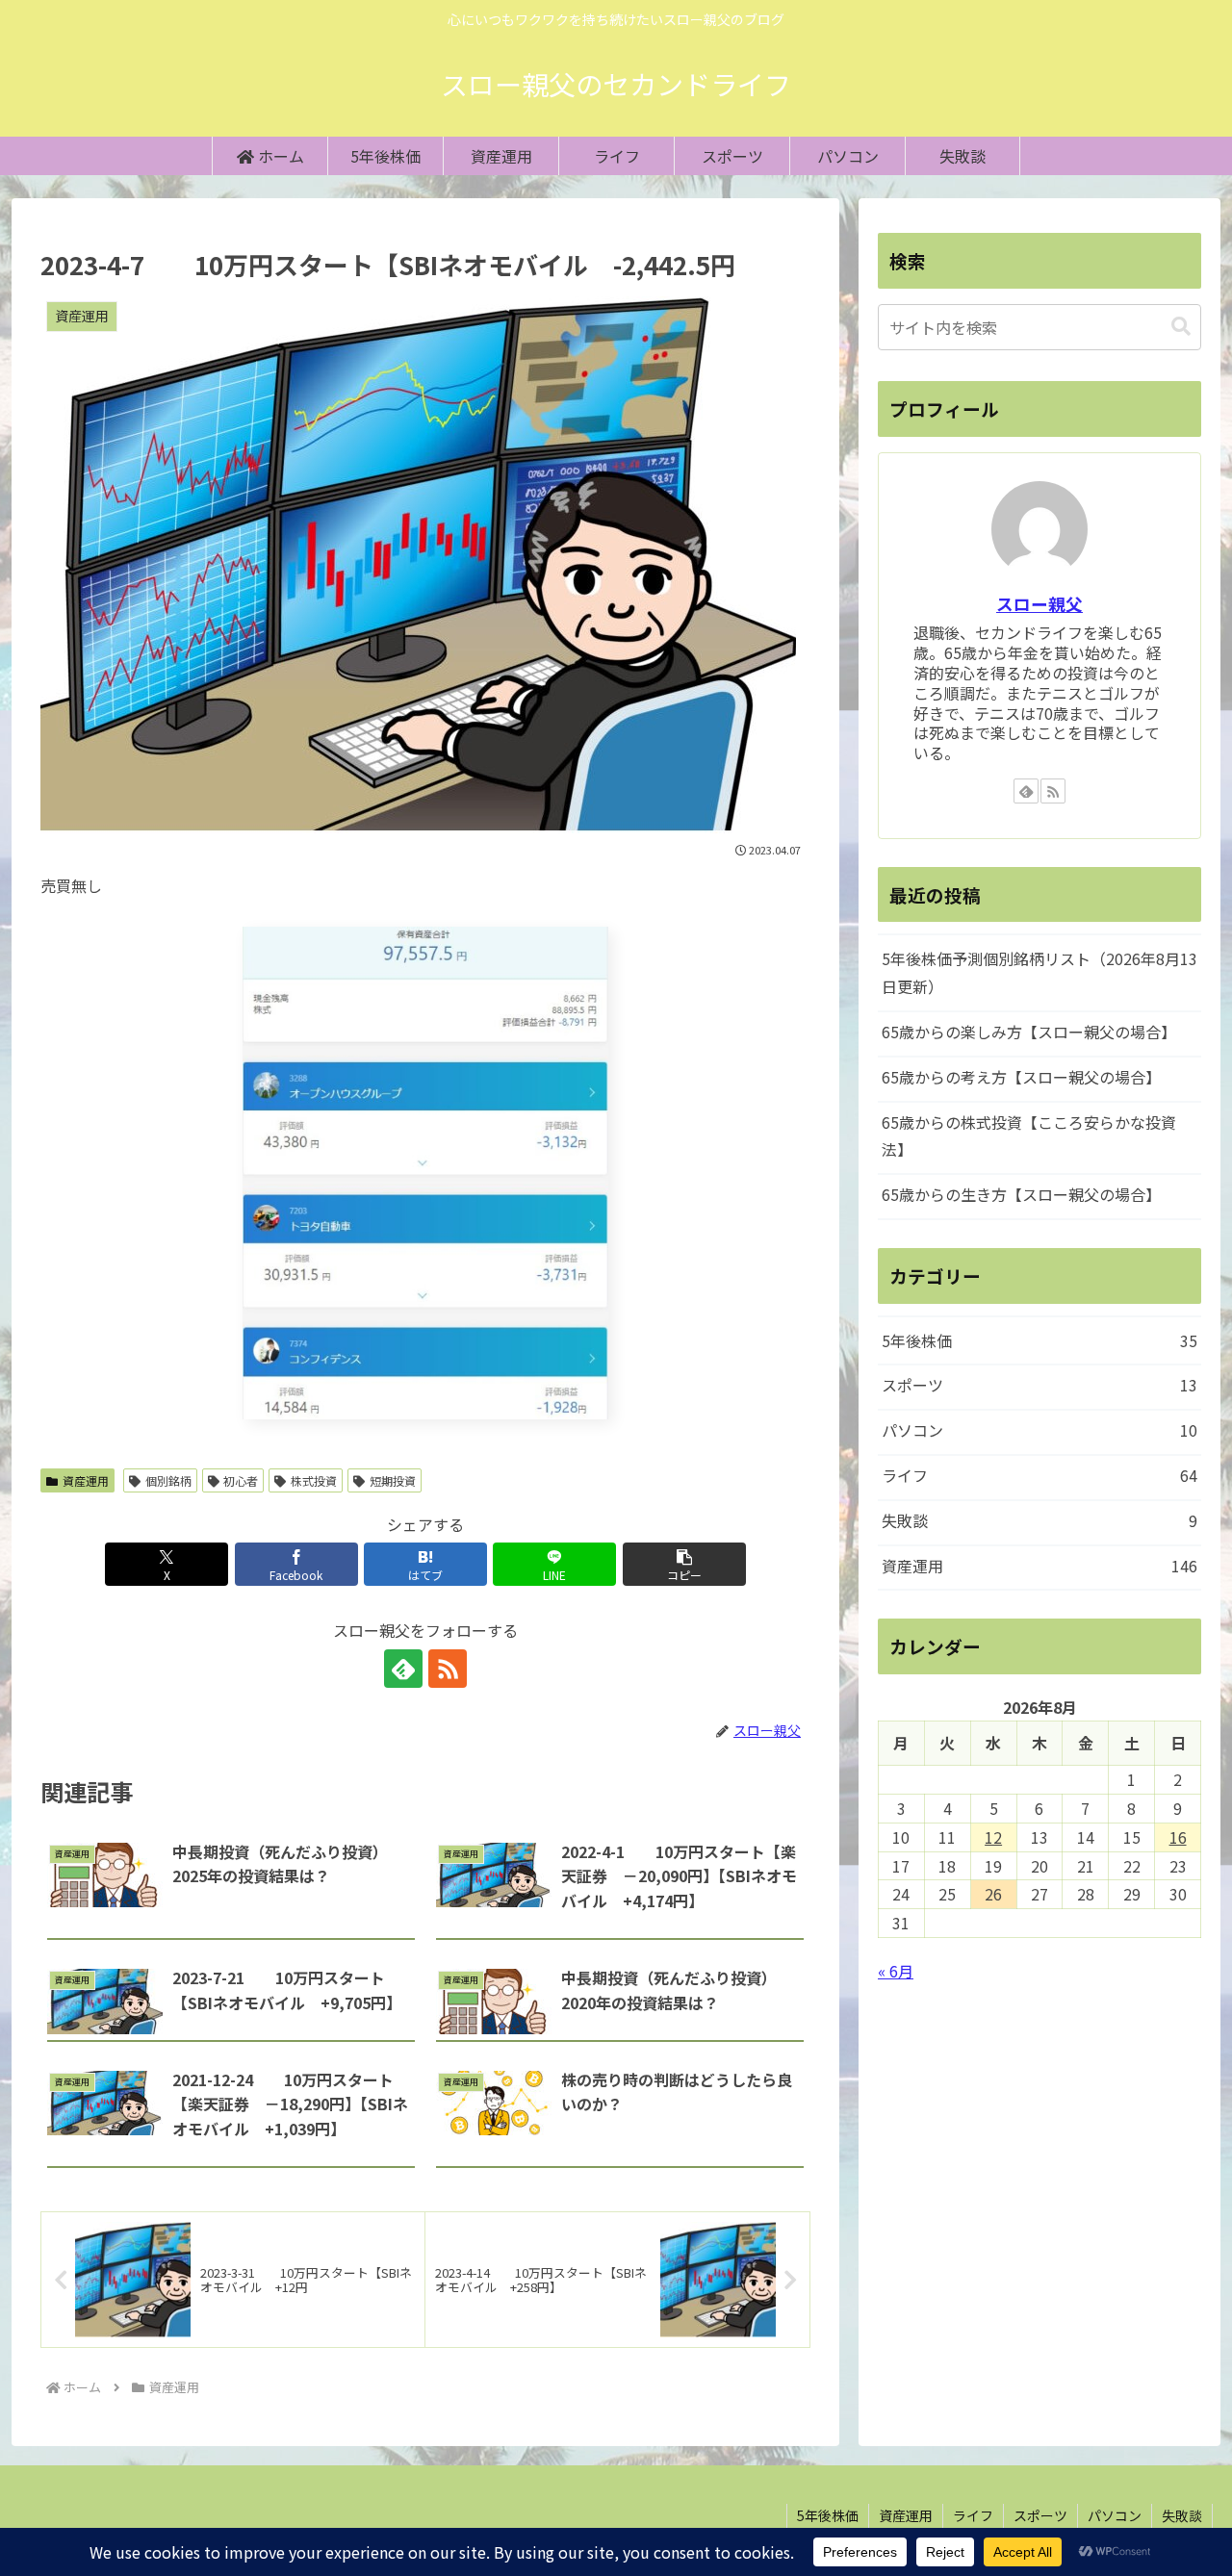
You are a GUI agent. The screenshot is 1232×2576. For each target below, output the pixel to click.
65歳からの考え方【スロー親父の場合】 (1021, 1077)
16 (1178, 1837)
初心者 (241, 1480)
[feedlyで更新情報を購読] (403, 1669)
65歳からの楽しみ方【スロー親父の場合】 (1029, 1032)
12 (993, 1837)
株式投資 (314, 1480)
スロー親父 (1039, 604)
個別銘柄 (168, 1480)
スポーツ (1040, 2515)
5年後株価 (828, 2515)
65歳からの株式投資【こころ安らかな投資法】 (1029, 1136)
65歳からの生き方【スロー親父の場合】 (1021, 1194)
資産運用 (86, 1480)
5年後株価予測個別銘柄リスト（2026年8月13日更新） (1039, 972)
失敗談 (1182, 2515)
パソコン (1115, 2515)
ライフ (973, 2515)
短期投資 (393, 1480)
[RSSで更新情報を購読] (448, 1669)
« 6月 (896, 1971)
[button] (684, 1564)
